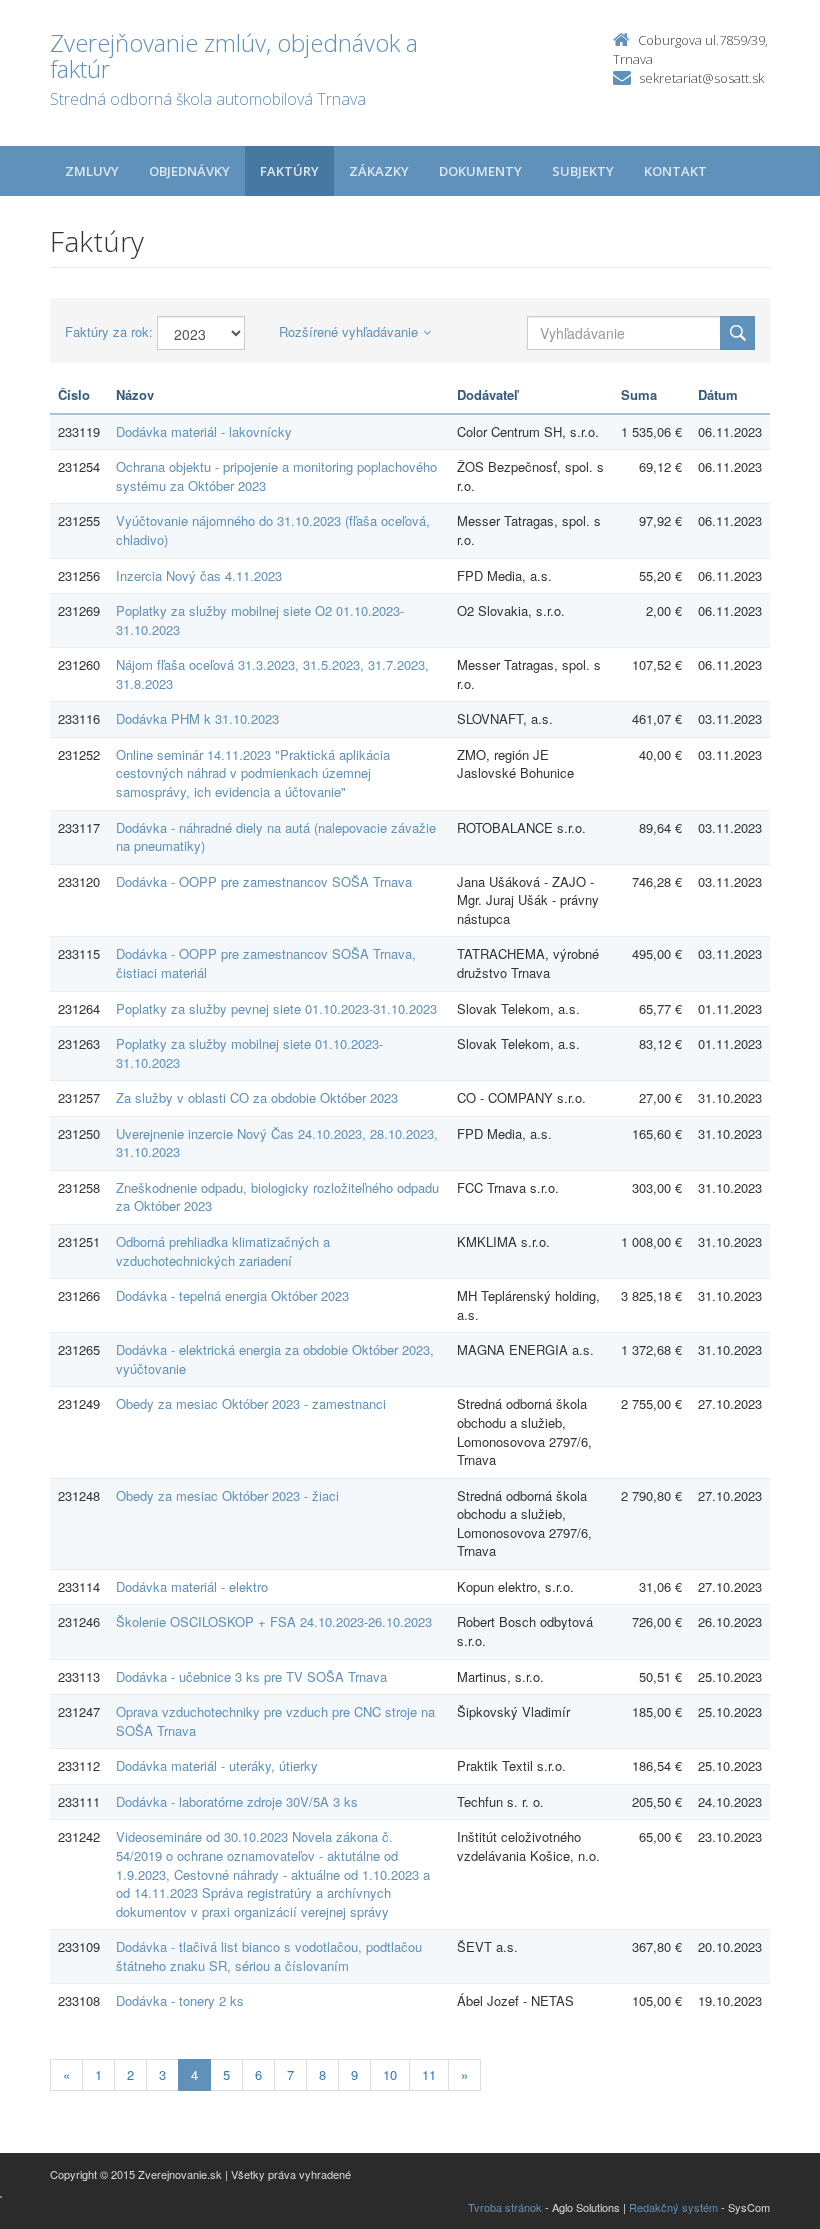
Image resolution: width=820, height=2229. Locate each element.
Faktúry (289, 171)
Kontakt (675, 171)
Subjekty (583, 171)
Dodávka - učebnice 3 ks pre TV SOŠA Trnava (251, 1676)
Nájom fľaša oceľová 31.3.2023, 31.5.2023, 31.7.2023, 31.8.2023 (272, 674)
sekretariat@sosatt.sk (701, 78)
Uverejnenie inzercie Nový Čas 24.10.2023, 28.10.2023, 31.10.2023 (277, 1143)
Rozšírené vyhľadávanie (348, 331)
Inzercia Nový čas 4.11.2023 (199, 575)
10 (390, 2074)
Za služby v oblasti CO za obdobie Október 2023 (257, 1097)
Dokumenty (480, 171)
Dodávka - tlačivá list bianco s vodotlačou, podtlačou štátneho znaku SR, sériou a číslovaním (269, 1956)
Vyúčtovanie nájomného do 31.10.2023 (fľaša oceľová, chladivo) (273, 530)
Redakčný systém (673, 2207)
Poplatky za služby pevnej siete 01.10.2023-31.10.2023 (276, 1008)
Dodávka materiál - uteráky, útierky (217, 1765)
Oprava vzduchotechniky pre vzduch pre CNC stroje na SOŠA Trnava (275, 1721)
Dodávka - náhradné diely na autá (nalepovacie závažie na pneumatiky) (276, 837)
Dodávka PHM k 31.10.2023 (197, 718)
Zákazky (379, 171)
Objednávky (189, 171)
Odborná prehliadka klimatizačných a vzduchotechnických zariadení (223, 1251)
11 (429, 2074)
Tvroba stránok (505, 2207)
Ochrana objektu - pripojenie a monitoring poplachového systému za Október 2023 (276, 476)
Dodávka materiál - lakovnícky (204, 431)
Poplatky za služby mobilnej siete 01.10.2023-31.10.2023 (249, 1053)
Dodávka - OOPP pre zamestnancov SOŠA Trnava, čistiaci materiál (266, 963)
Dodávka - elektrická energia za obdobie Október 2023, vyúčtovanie (275, 1359)
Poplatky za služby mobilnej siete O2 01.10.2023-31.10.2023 (260, 620)
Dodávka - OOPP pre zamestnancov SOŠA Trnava (264, 881)
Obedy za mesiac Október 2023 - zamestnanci (251, 1403)
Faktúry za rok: (109, 332)
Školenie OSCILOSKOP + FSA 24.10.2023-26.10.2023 (274, 1621)
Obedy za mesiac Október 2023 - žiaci (227, 1495)
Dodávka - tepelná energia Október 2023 (232, 1295)
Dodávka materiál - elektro (192, 1586)
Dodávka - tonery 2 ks (180, 2000)
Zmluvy (92, 171)
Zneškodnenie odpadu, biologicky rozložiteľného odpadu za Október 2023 (277, 1197)
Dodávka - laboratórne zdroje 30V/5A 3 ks (237, 1801)
